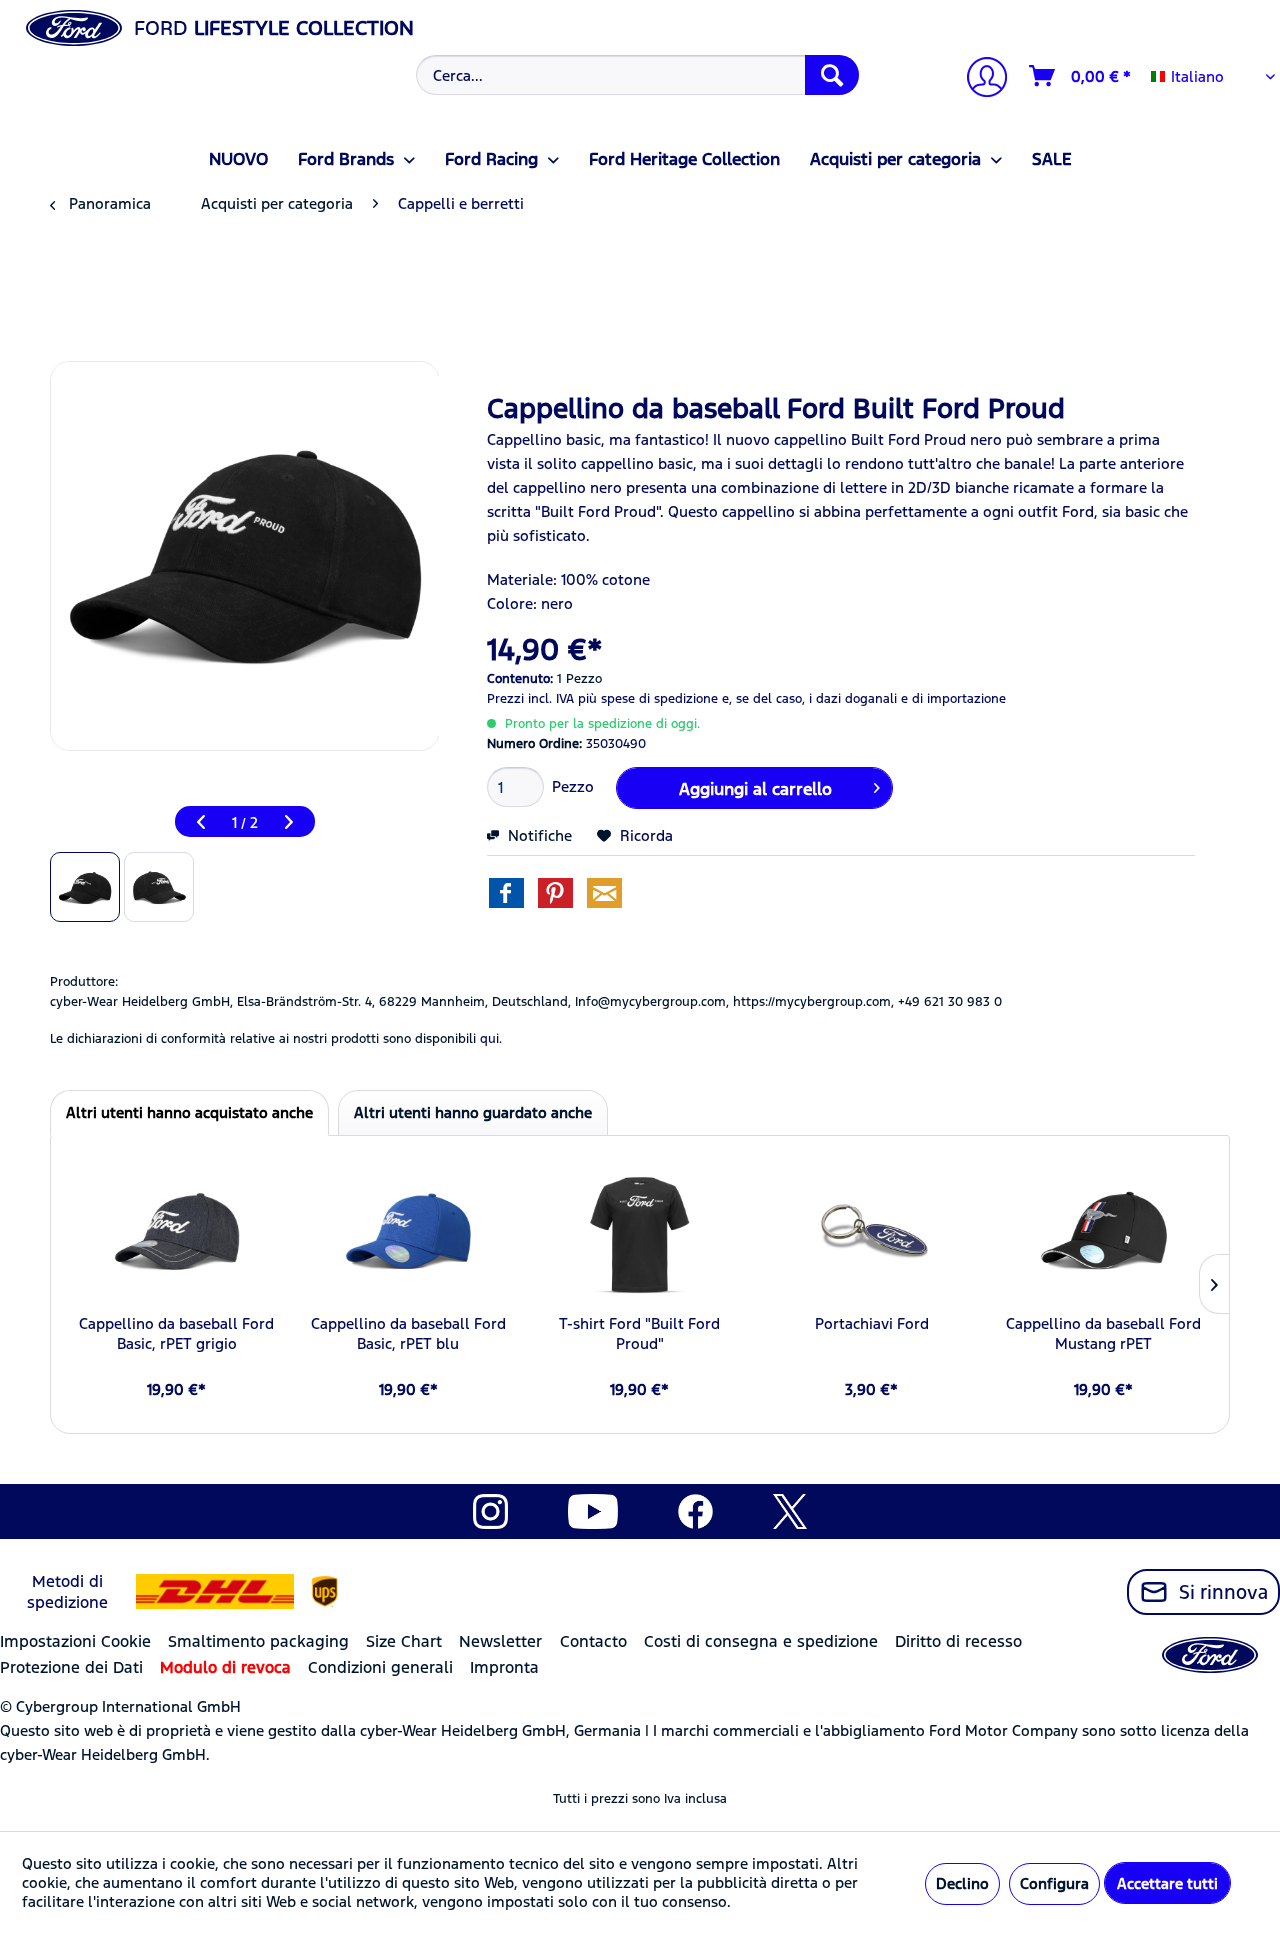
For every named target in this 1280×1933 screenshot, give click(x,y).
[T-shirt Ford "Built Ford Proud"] (640, 1234)
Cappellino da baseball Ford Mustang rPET (1103, 1333)
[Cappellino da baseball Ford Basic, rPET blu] (409, 1234)
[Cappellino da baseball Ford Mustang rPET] (1103, 1234)
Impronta (504, 1667)
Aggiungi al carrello (755, 789)
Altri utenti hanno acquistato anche (189, 1112)
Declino (962, 1883)
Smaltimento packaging (258, 1641)
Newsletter (500, 1641)
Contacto (593, 1641)
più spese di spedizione (648, 699)
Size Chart (404, 1641)
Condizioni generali (380, 1667)
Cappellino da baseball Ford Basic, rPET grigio (176, 1333)
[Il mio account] (979, 79)
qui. (491, 1039)
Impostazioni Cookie (75, 1641)
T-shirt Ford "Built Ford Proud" (639, 1333)
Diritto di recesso (958, 1641)
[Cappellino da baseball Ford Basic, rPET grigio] (177, 1234)
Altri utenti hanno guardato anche (473, 1112)
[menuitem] (635, 75)
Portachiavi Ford (872, 1323)
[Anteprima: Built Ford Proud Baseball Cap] (85, 887)
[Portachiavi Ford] (872, 1234)
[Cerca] (832, 75)
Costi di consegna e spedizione (761, 1641)
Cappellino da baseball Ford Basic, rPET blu (408, 1333)
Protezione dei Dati (71, 1667)
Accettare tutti (1167, 1883)
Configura (1054, 1883)
